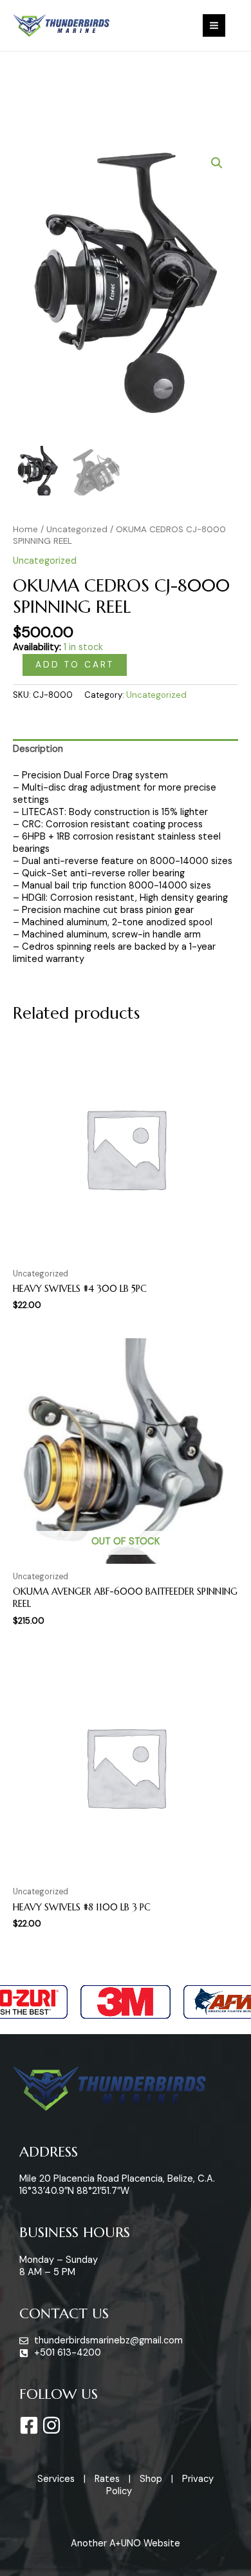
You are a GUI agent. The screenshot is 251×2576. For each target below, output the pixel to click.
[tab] (126, 750)
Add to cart (75, 664)
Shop (151, 2479)
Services (56, 2479)
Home (25, 529)
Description (38, 749)
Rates (107, 2479)
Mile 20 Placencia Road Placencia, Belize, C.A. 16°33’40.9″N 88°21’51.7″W (117, 2185)
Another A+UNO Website (126, 2543)
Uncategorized (77, 529)
